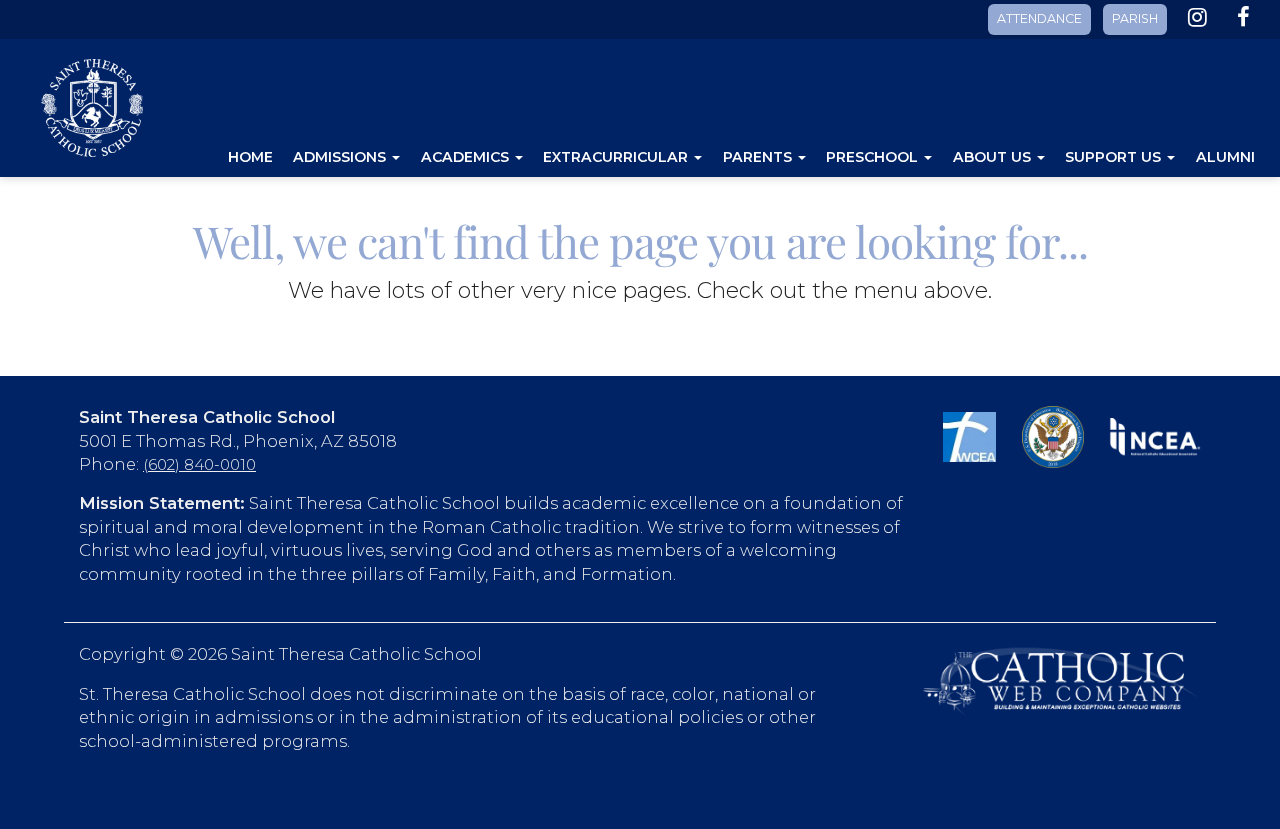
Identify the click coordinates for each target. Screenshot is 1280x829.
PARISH (1135, 18)
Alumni (1225, 157)
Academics (467, 157)
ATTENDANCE (1039, 18)
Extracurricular (617, 157)
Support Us (1115, 157)
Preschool (874, 157)
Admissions (341, 157)
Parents (759, 157)
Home (250, 157)
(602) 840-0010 (199, 465)
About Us (994, 157)
